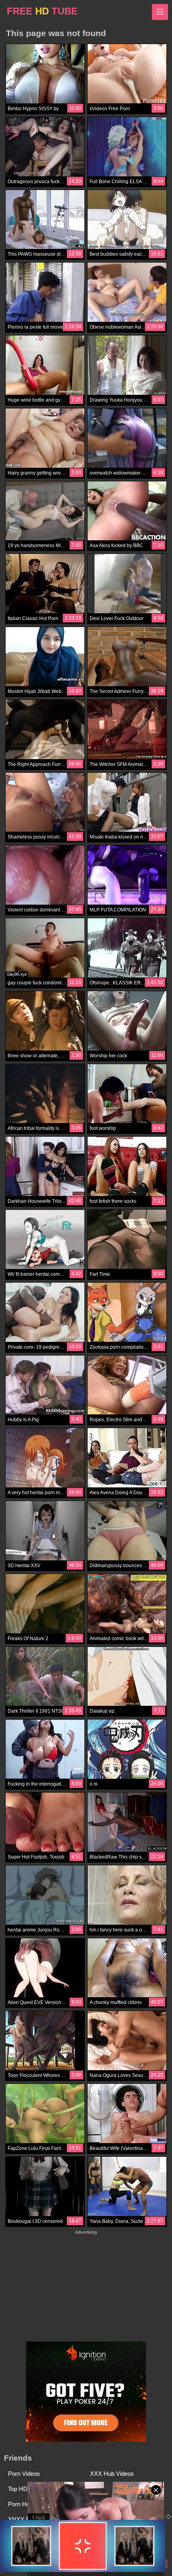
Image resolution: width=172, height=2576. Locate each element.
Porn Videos (24, 2474)
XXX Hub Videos (112, 2474)
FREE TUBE (42, 11)
